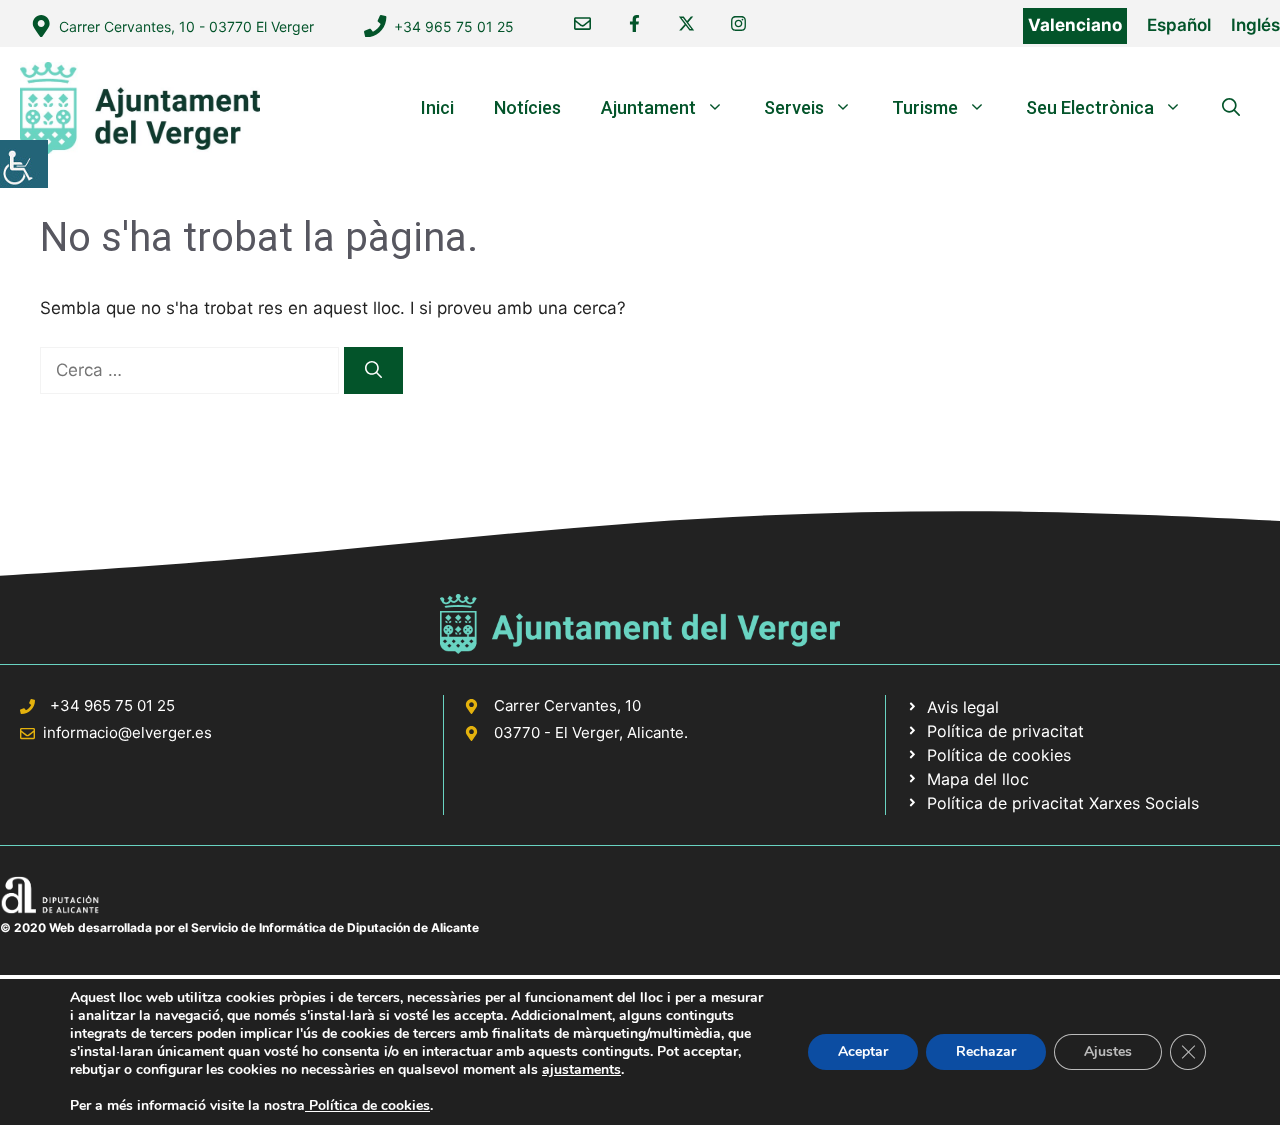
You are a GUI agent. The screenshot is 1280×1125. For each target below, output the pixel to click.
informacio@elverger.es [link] (127, 732)
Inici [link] (437, 107)
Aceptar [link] (863, 1051)
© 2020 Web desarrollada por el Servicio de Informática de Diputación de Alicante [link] (239, 927)
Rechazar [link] (986, 1051)
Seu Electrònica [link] (1090, 107)
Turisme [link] (925, 107)
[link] (24, 164)
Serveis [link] (794, 107)
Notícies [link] (527, 107)
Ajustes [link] (1108, 1051)
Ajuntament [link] (648, 107)
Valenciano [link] (1075, 25)
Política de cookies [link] (367, 1105)
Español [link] (1179, 25)
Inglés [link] (1255, 25)
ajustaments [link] (581, 1070)
